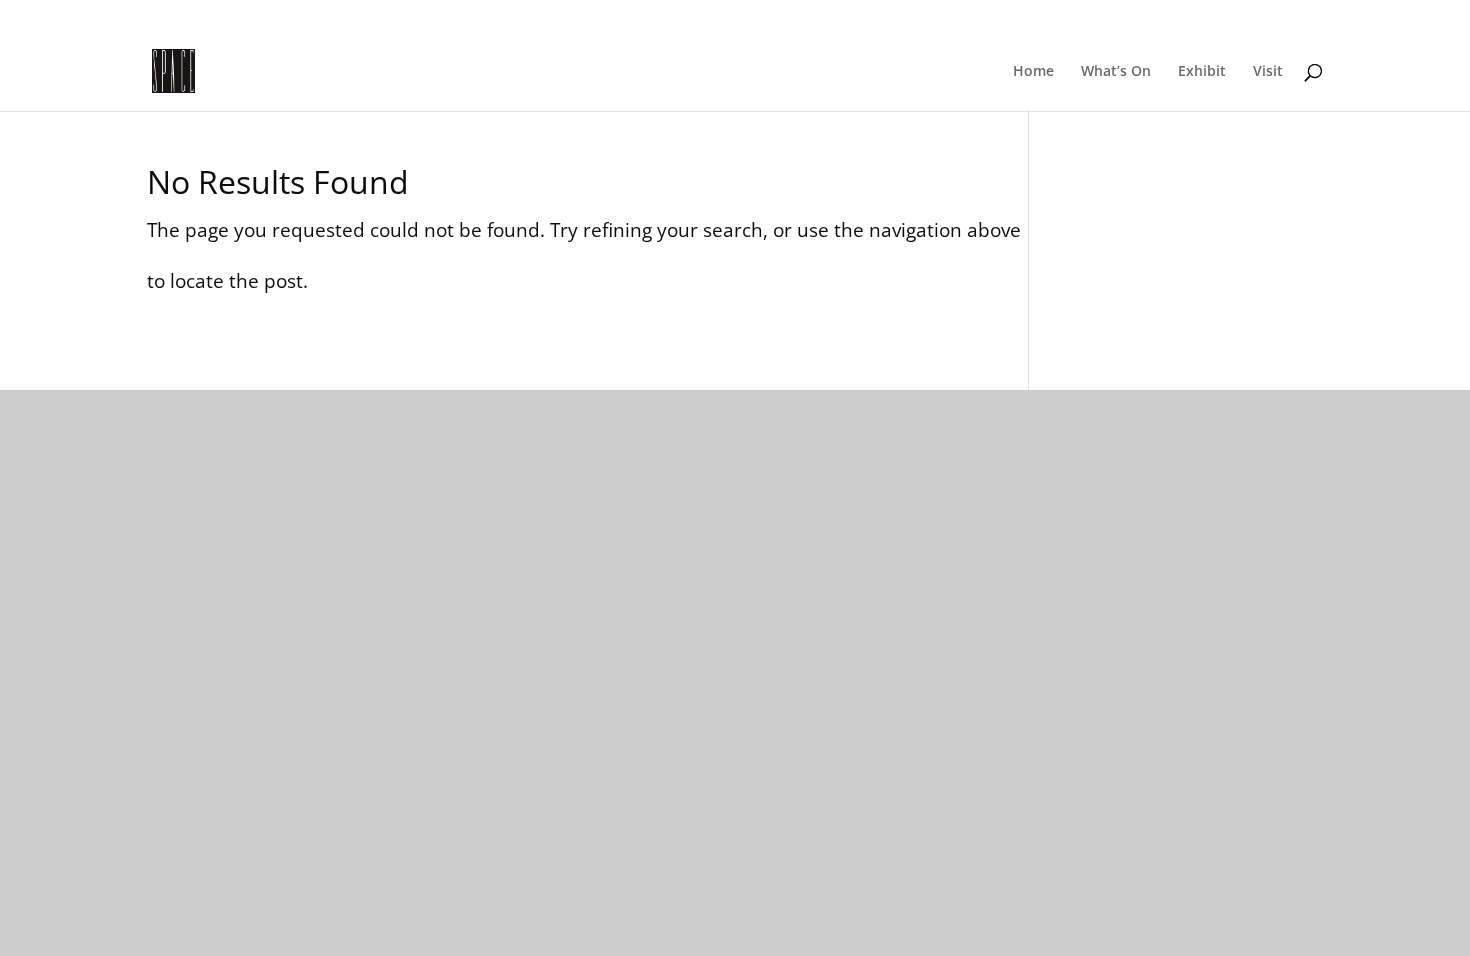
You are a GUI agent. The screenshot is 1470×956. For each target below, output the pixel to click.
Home (1033, 72)
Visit (1268, 72)
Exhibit (1202, 72)
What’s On (1116, 72)
